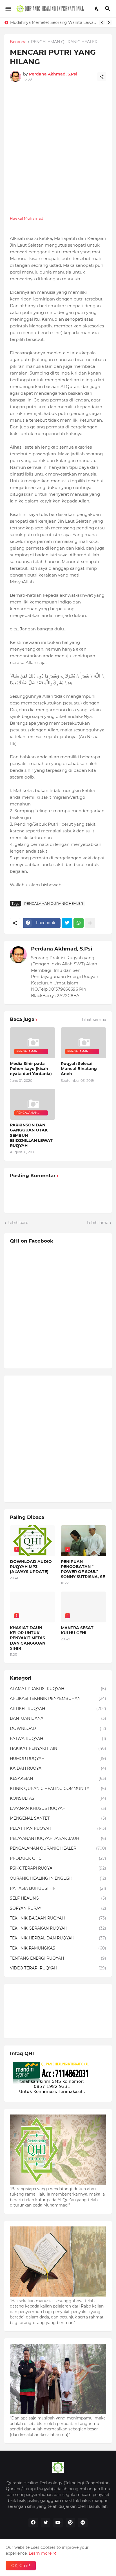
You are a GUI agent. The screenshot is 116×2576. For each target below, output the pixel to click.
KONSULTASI (58, 1798)
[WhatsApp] (79, 923)
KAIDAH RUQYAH (58, 1768)
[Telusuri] (109, 9)
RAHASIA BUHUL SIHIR (58, 1888)
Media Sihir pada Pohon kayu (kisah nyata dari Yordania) (31, 1069)
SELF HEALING (58, 1898)
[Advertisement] (58, 151)
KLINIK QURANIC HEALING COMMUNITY (58, 1788)
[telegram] (83, 2523)
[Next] (109, 22)
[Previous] (102, 22)
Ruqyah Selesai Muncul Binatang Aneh (79, 1069)
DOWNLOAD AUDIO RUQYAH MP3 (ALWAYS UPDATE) (31, 1567)
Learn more (40, 2553)
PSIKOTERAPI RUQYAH (58, 1868)
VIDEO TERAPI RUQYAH (58, 1968)
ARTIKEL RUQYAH (58, 1709)
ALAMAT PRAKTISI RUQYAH (58, 1689)
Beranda (18, 42)
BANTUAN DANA (58, 1718)
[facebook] (33, 2523)
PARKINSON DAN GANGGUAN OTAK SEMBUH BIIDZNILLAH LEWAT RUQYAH (31, 1135)
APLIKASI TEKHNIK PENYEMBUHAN (58, 1698)
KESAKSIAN (58, 1778)
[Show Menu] (8, 9)
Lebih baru (18, 1223)
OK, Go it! (21, 2566)
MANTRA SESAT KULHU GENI (77, 1630)
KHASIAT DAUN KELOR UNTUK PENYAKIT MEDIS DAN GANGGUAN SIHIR (53, 22)
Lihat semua (94, 1020)
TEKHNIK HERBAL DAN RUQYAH (58, 1938)
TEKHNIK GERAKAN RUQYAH (58, 1928)
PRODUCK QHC (58, 1858)
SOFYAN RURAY (58, 1908)
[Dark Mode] (97, 9)
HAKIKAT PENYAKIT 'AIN (58, 1748)
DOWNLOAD (58, 1728)
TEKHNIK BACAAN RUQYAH (58, 1918)
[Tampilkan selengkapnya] (90, 923)
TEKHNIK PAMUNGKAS (58, 1948)
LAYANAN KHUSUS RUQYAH (58, 1808)
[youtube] (58, 2523)
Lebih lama (98, 1223)
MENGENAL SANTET (58, 1818)
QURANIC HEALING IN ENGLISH (58, 1878)
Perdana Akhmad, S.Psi (62, 949)
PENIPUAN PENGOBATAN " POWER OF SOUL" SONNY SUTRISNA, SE (83, 1569)
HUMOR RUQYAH (58, 1758)
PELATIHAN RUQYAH (58, 1828)
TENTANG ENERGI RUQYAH (58, 1958)
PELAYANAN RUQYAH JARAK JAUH (58, 1838)
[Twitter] (67, 923)
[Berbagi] (102, 77)
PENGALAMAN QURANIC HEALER (64, 42)
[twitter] (46, 2523)
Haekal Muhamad (27, 218)
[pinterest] (70, 2523)
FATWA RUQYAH (58, 1739)
